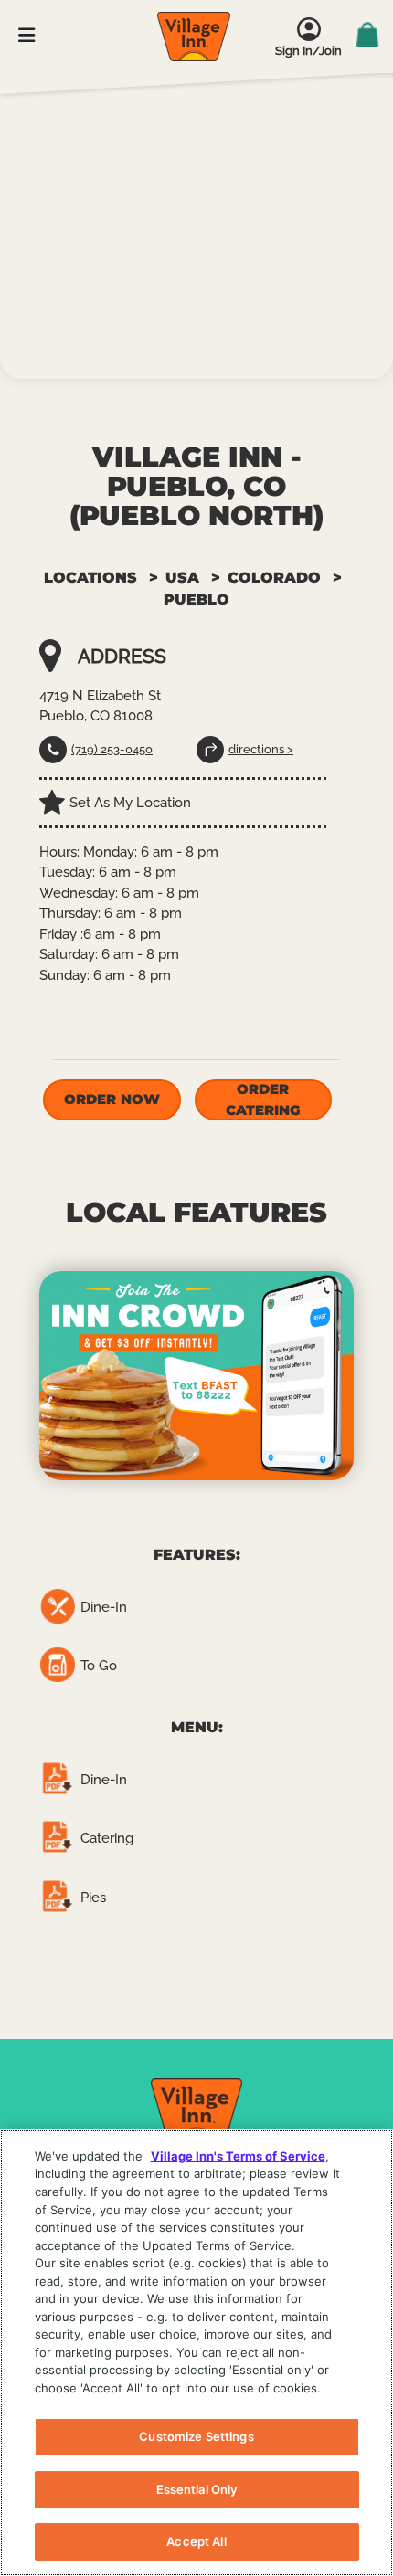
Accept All (196, 2541)
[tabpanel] (196, 1376)
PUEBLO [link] (196, 599)
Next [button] (370, 1375)
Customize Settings (196, 2436)
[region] (196, 2353)
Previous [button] (23, 1375)
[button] (112, 1100)
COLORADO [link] (274, 578)
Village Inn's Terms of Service (238, 2156)
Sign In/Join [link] (308, 51)
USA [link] (182, 578)
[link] (194, 37)
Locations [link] (90, 578)
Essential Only (197, 2489)
